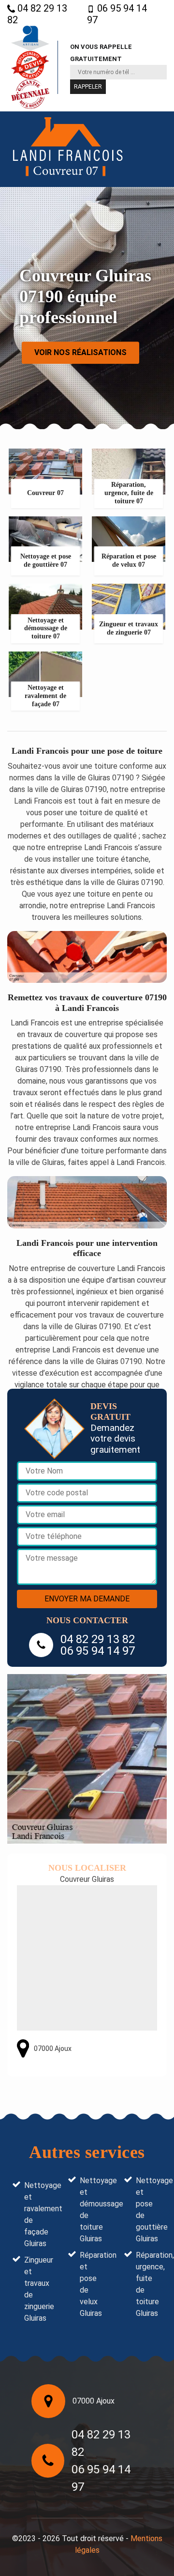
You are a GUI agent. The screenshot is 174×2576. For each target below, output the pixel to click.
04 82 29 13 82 (37, 14)
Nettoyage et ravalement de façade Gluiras (37, 2214)
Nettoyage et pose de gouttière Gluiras (149, 2210)
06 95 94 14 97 (117, 14)
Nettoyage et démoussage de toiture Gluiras (93, 2210)
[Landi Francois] (68, 149)
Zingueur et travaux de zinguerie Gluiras (37, 2289)
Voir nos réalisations (80, 352)
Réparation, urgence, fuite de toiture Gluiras (149, 2284)
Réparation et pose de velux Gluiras (93, 2284)
